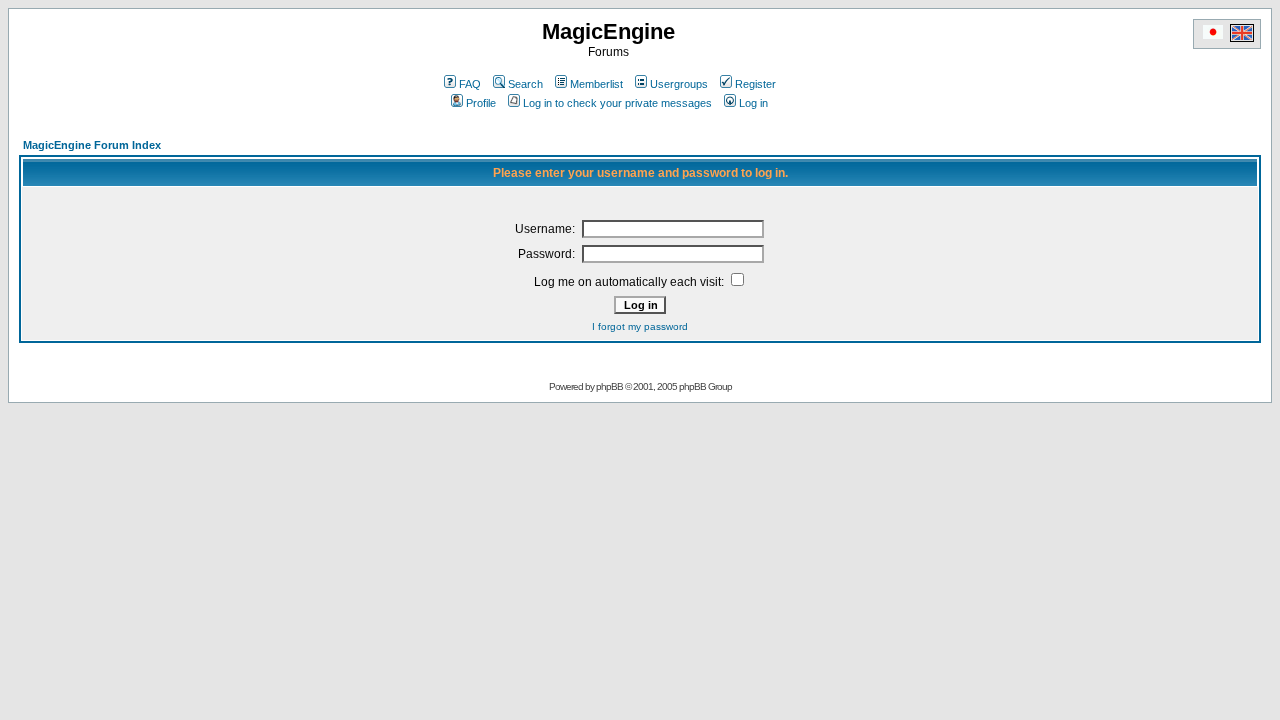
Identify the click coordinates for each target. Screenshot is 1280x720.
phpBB (609, 386)
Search (525, 84)
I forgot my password (640, 326)
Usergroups (679, 84)
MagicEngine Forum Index (92, 145)
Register (755, 84)
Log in (753, 103)
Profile (481, 103)
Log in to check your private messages (617, 103)
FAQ (470, 84)
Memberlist (596, 84)
